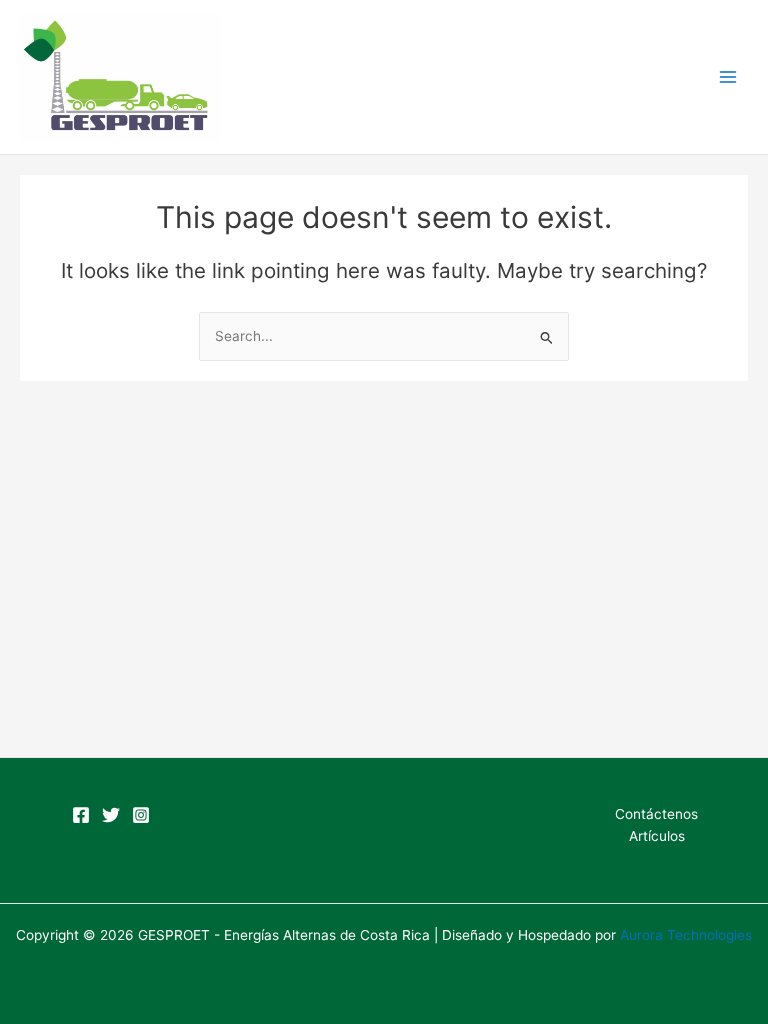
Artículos (657, 836)
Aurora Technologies (686, 935)
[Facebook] (81, 815)
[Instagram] (141, 815)
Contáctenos (656, 814)
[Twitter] (111, 815)
